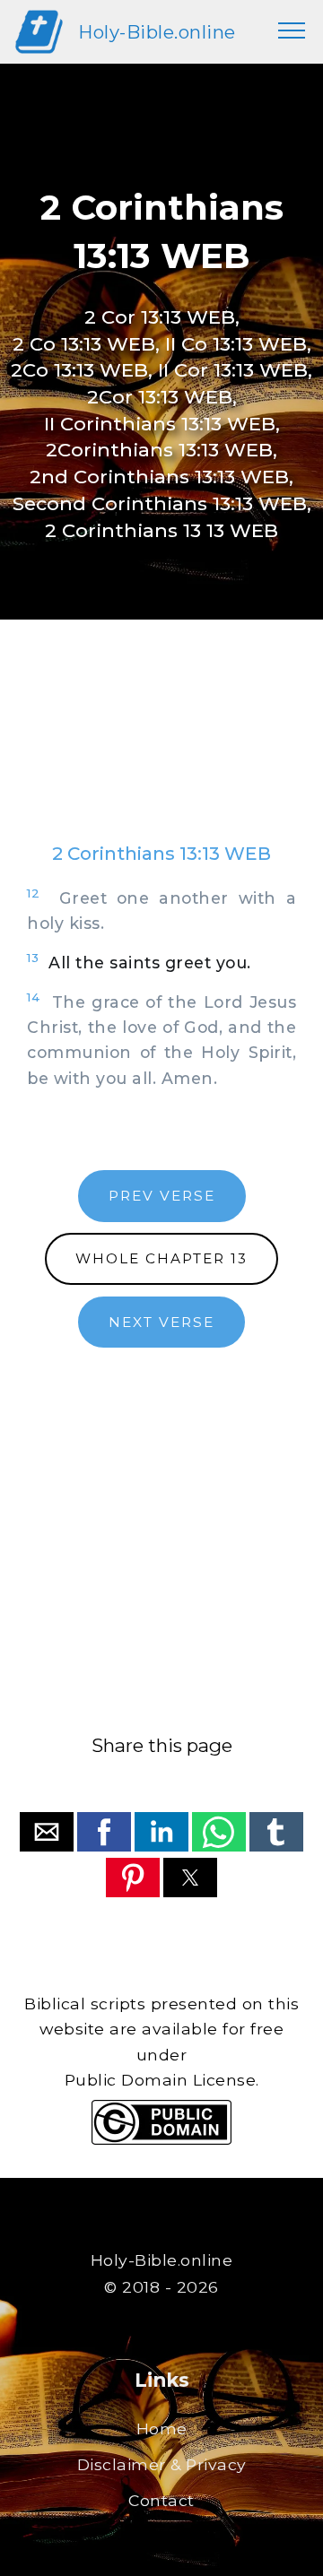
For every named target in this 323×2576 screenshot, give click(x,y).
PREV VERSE (162, 1196)
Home (162, 2429)
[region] (161, 749)
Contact (161, 2500)
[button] (47, 1832)
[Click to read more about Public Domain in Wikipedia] (161, 2140)
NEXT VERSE (161, 1322)
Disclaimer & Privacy (162, 2464)
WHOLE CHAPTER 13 (161, 1258)
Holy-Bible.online (157, 32)
